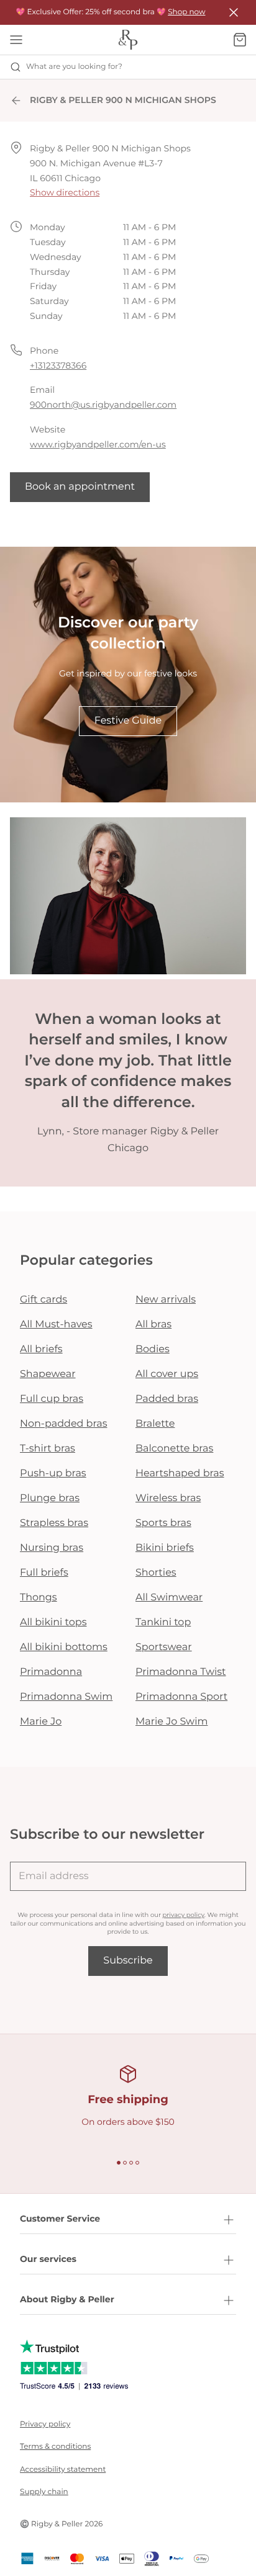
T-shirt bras (48, 1449)
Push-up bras (53, 1474)
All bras (153, 1325)
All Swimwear (169, 1598)
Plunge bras (50, 1498)
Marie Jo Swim (171, 1722)
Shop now (186, 12)
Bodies (153, 1349)
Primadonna (51, 1672)
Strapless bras (54, 1523)
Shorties (156, 1573)
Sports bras (163, 1523)
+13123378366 (58, 366)
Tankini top (163, 1622)
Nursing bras (52, 1548)
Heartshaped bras (180, 1474)
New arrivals (166, 1300)
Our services (48, 2259)
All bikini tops (53, 1622)
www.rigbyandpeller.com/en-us (98, 444)
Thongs (39, 1598)
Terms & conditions (55, 2447)
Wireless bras (168, 1498)
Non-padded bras (63, 1424)
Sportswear (164, 1647)
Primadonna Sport (181, 1697)
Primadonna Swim (66, 1697)
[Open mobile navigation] (16, 40)
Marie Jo (41, 1722)
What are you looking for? (74, 67)
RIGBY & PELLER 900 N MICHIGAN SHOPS (123, 100)
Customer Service (60, 2219)
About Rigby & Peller (67, 2299)
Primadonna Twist (181, 1672)
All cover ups (167, 1374)
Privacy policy (45, 2424)
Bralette (155, 1424)
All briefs (41, 1349)
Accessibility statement (63, 2470)
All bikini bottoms (64, 1647)
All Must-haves (56, 1325)
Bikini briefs (165, 1548)
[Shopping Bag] (240, 40)
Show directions (65, 192)
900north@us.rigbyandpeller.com (103, 405)
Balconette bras (174, 1449)
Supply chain (44, 2492)
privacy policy (184, 1915)
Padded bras (167, 1399)
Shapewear (48, 1374)
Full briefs (44, 1573)
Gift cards (43, 1300)
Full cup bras (52, 1399)
